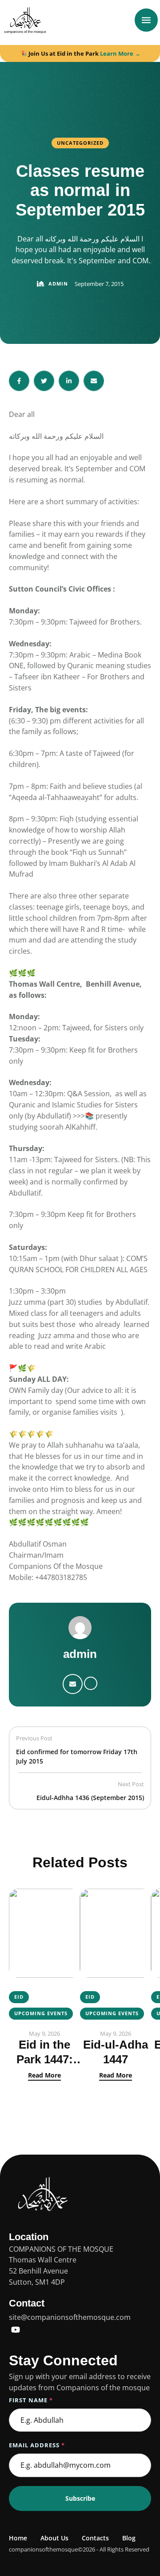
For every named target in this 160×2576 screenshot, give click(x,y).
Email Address (37, 2445)
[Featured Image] (44, 1933)
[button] (136, 2538)
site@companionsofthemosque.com (70, 2317)
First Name (31, 2400)
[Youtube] (16, 2330)
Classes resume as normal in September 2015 (80, 190)
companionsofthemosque (43, 2549)
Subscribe (80, 2498)
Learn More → (120, 53)
